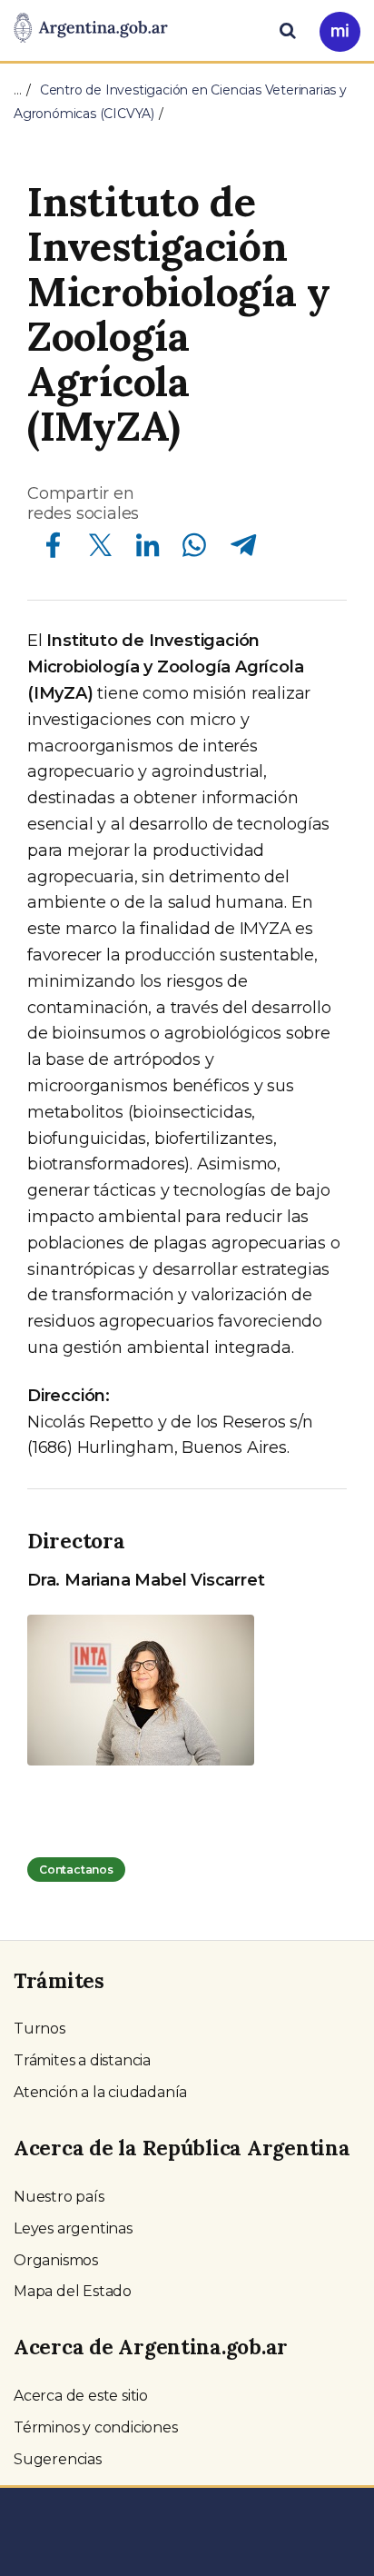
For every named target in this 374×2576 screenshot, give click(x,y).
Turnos (39, 2029)
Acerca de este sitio (81, 2396)
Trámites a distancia (82, 2060)
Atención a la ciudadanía (100, 2092)
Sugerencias (58, 2459)
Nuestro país (59, 2197)
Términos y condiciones (96, 2427)
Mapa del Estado (73, 2291)
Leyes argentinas (73, 2228)
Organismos (56, 2260)
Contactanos (76, 1870)
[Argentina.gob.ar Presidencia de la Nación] (91, 29)
